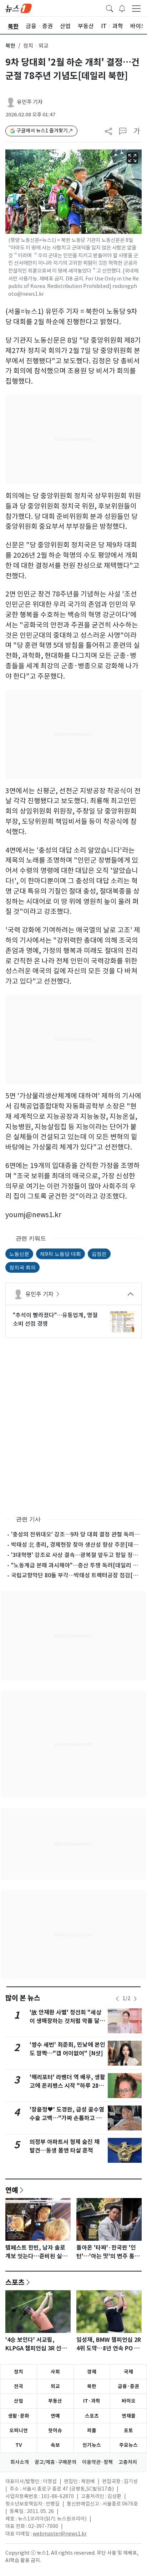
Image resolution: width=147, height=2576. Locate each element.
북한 (10, 46)
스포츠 (15, 2282)
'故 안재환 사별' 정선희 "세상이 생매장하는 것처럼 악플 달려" (65, 2021)
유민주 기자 (30, 102)
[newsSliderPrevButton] (117, 1999)
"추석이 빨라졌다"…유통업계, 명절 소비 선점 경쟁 (55, 1319)
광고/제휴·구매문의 (55, 2462)
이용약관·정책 (97, 2462)
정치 (19, 2372)
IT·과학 (92, 2401)
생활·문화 (19, 2416)
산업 (19, 2401)
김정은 (99, 1254)
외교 (55, 2386)
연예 (12, 2190)
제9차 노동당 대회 (60, 1254)
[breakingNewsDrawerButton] (122, 8)
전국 (19, 2386)
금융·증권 (128, 2386)
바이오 (129, 2401)
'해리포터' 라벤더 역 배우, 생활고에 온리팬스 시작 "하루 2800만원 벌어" (67, 2086)
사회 (55, 2372)
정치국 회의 (22, 1267)
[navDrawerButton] (136, 8)
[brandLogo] (19, 8)
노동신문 (19, 1254)
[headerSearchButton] (110, 8)
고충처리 (128, 2462)
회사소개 (20, 2462)
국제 (128, 2372)
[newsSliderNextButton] (135, 1999)
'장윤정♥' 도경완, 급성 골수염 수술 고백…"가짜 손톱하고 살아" (67, 2118)
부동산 (55, 2401)
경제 (92, 2372)
